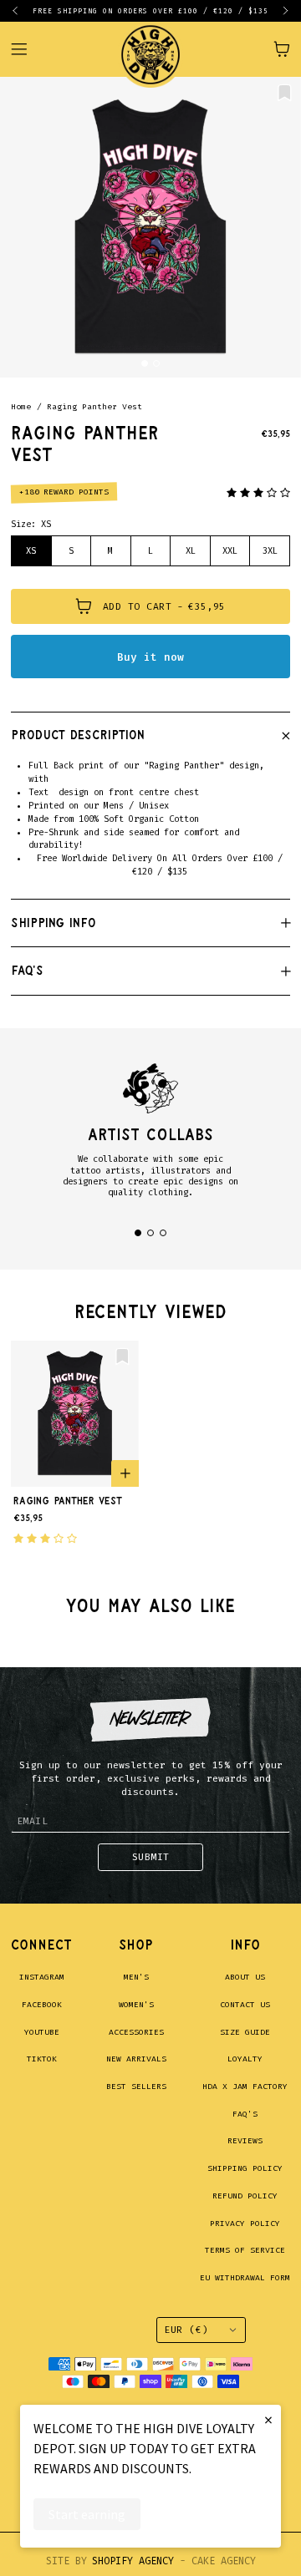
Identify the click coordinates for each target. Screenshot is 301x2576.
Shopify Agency (133, 2561)
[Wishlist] (285, 93)
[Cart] (282, 49)
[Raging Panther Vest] (150, 227)
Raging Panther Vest (94, 407)
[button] (22, 11)
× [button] (268, 2419)
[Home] (151, 49)
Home (21, 407)
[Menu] (27, 49)
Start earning (87, 2514)
